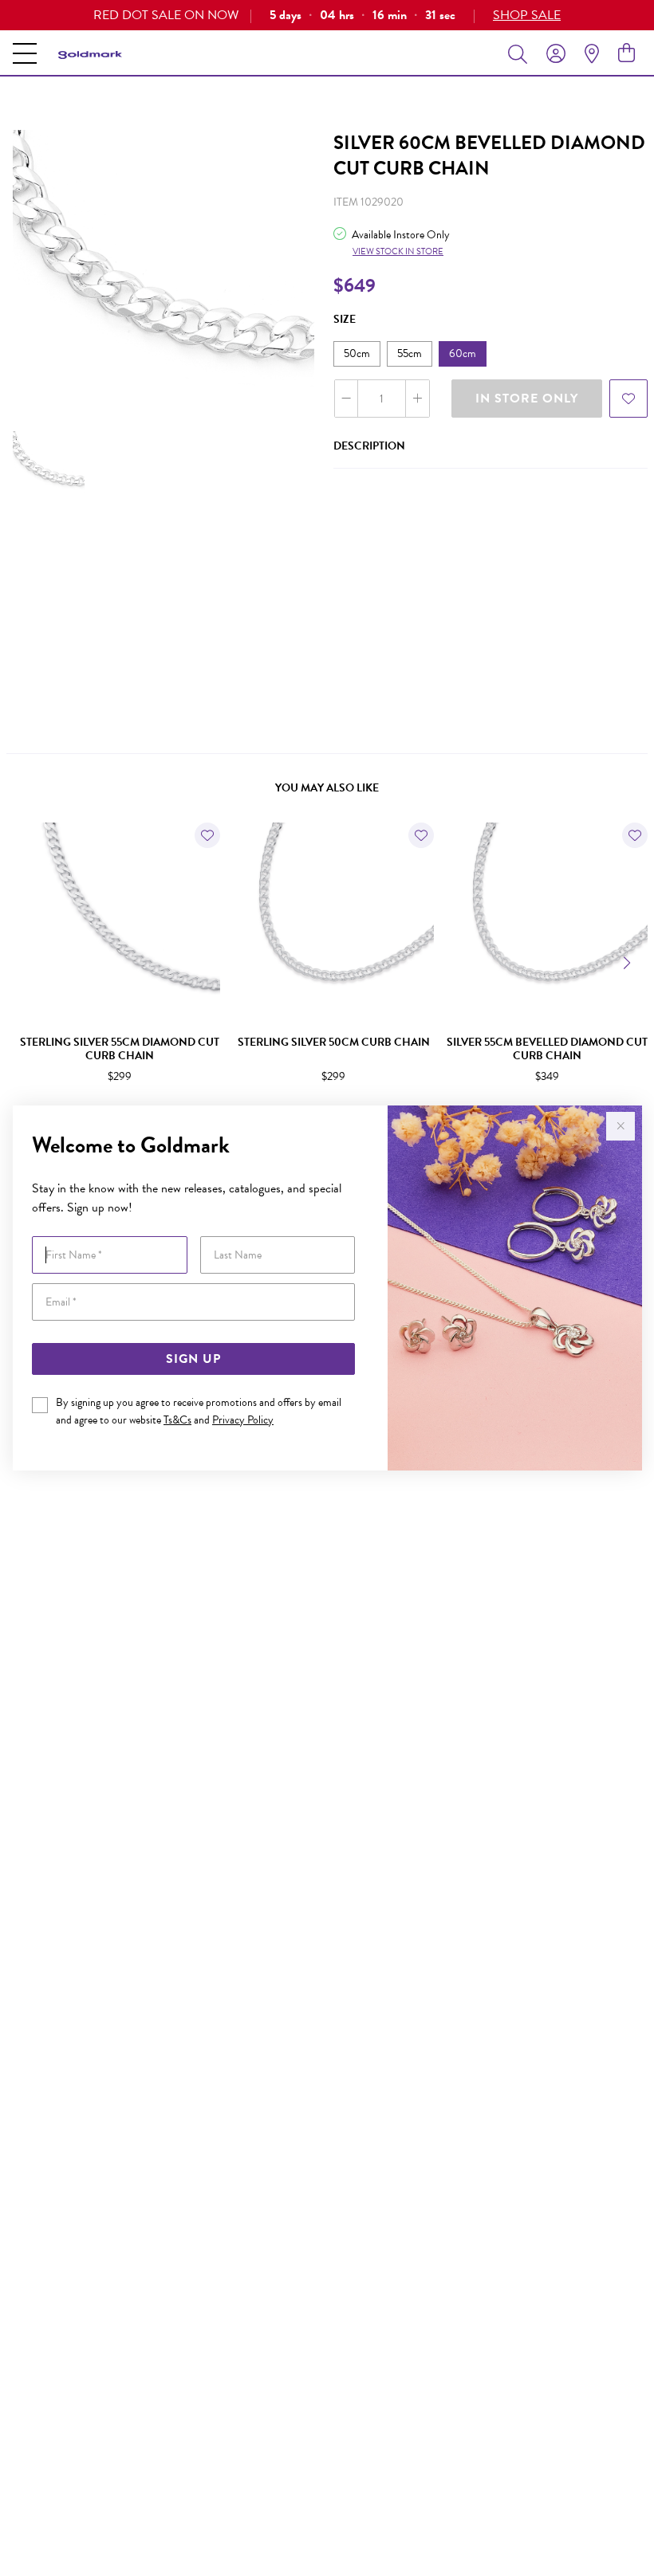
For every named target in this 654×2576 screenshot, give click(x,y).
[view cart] (626, 53)
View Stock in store (398, 251)
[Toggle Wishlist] (207, 835)
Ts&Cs (177, 1420)
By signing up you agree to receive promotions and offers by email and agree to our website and (199, 1411)
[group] (327, 15)
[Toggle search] (521, 53)
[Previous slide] (26, 961)
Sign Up (193, 1359)
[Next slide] (628, 961)
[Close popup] (621, 1126)
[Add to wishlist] (628, 399)
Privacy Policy (243, 1420)
